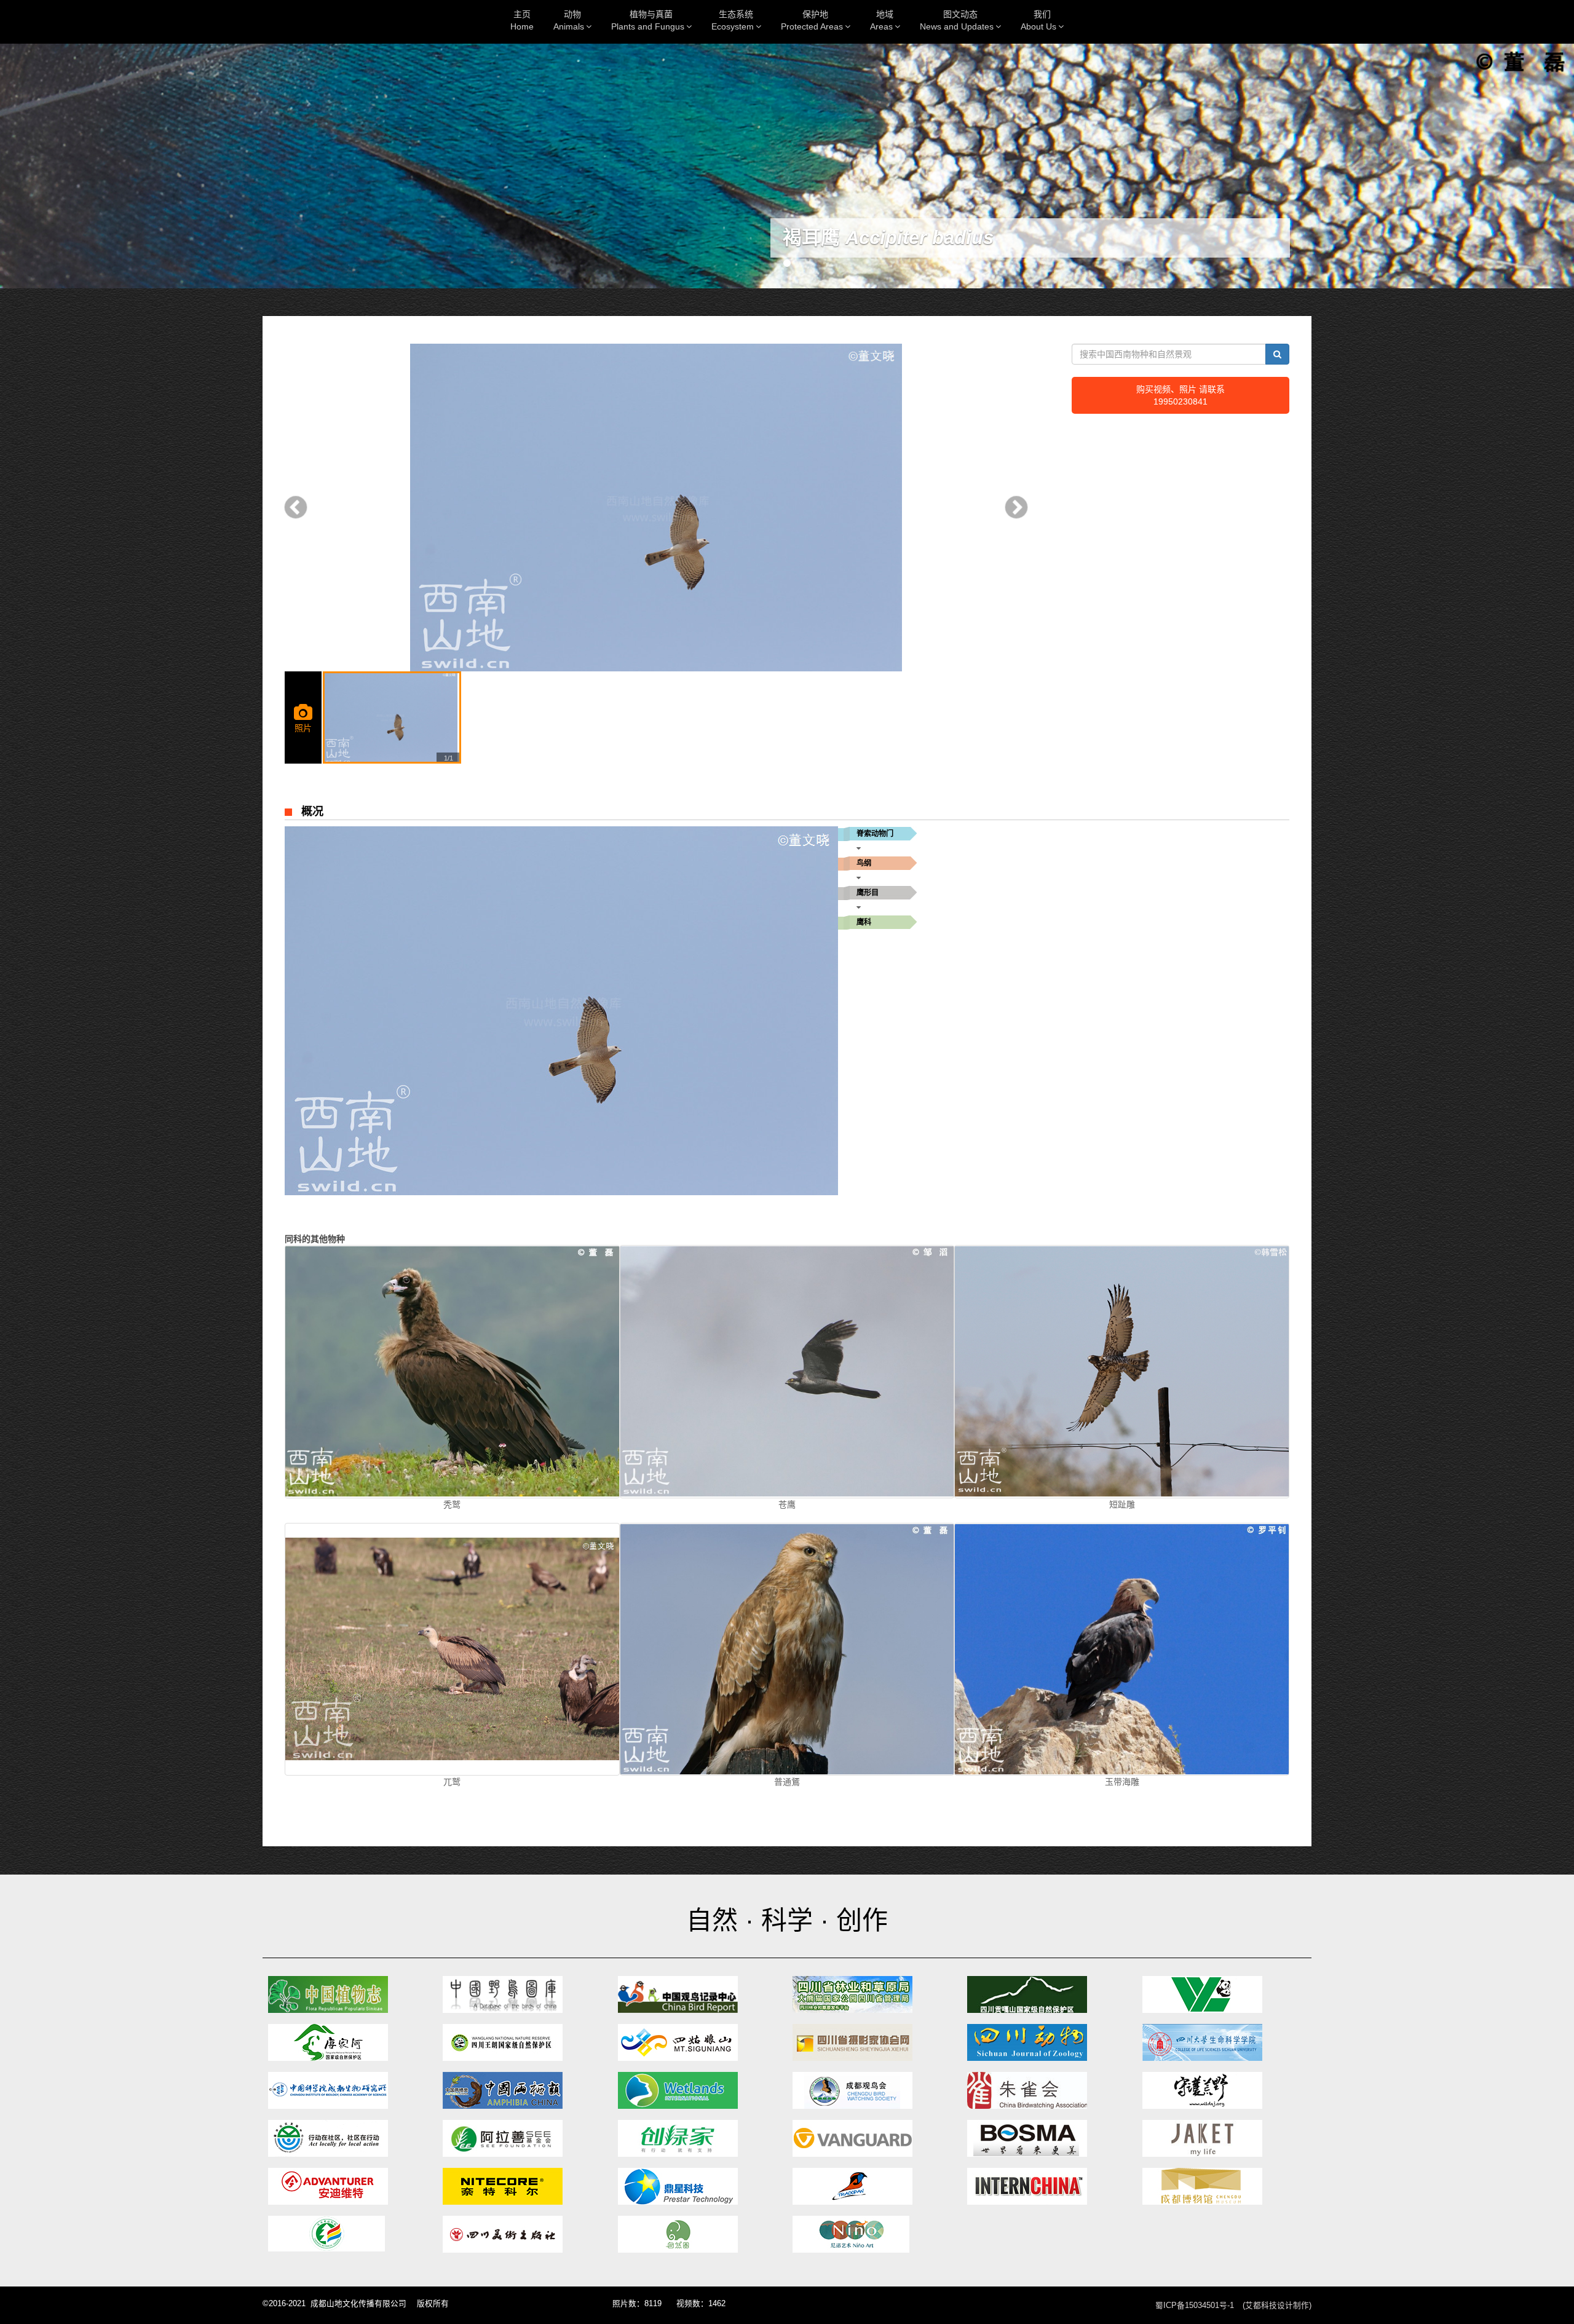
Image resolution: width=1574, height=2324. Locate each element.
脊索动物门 (875, 834)
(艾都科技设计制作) (1277, 2306)
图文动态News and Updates (957, 20)
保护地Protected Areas (812, 20)
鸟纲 (864, 863)
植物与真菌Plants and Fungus (648, 20)
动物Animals (569, 20)
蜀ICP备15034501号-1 (1195, 2306)
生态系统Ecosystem (733, 20)
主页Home (522, 20)
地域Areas (882, 20)
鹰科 (864, 922)
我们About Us (1038, 20)
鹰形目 (868, 893)
